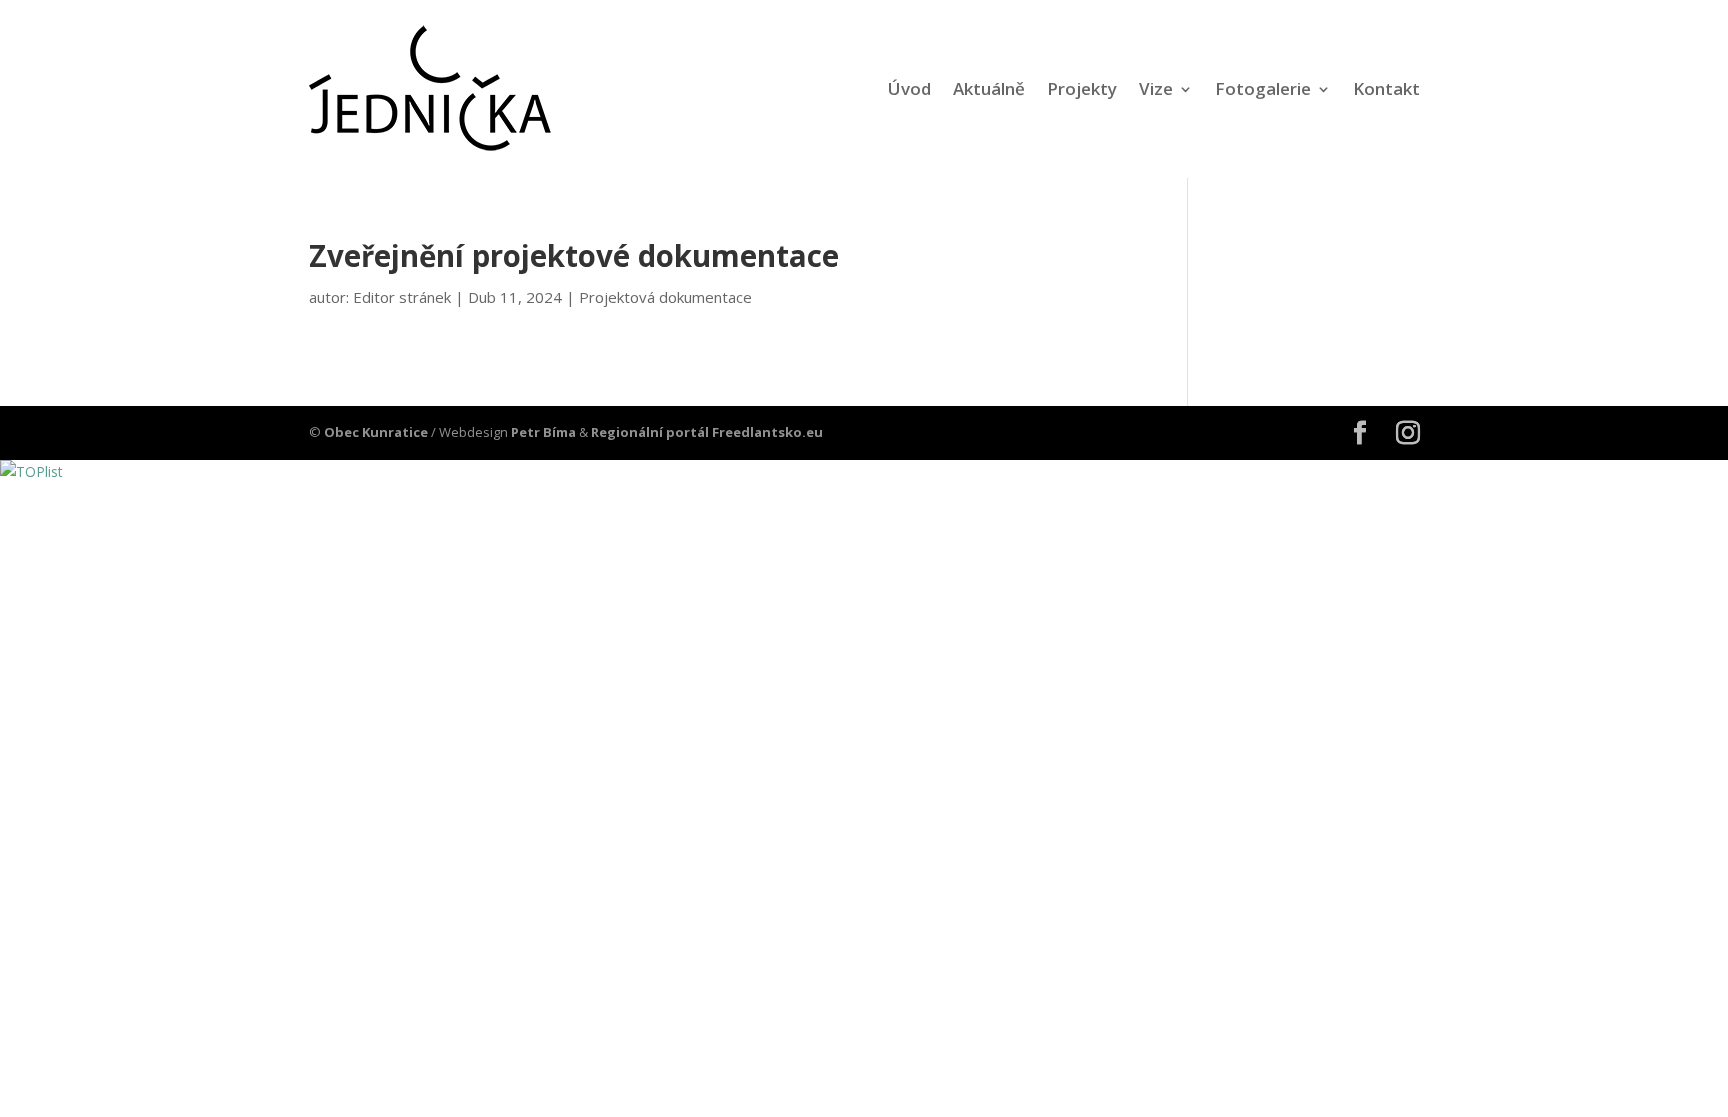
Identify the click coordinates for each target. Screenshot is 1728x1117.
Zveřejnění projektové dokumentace (574, 256)
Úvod (909, 88)
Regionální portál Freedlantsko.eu (707, 432)
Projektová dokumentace (665, 297)
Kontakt (1386, 88)
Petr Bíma (543, 432)
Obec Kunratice (376, 432)
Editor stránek (402, 297)
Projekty (1082, 88)
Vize (1156, 88)
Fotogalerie (1263, 88)
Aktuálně (989, 88)
